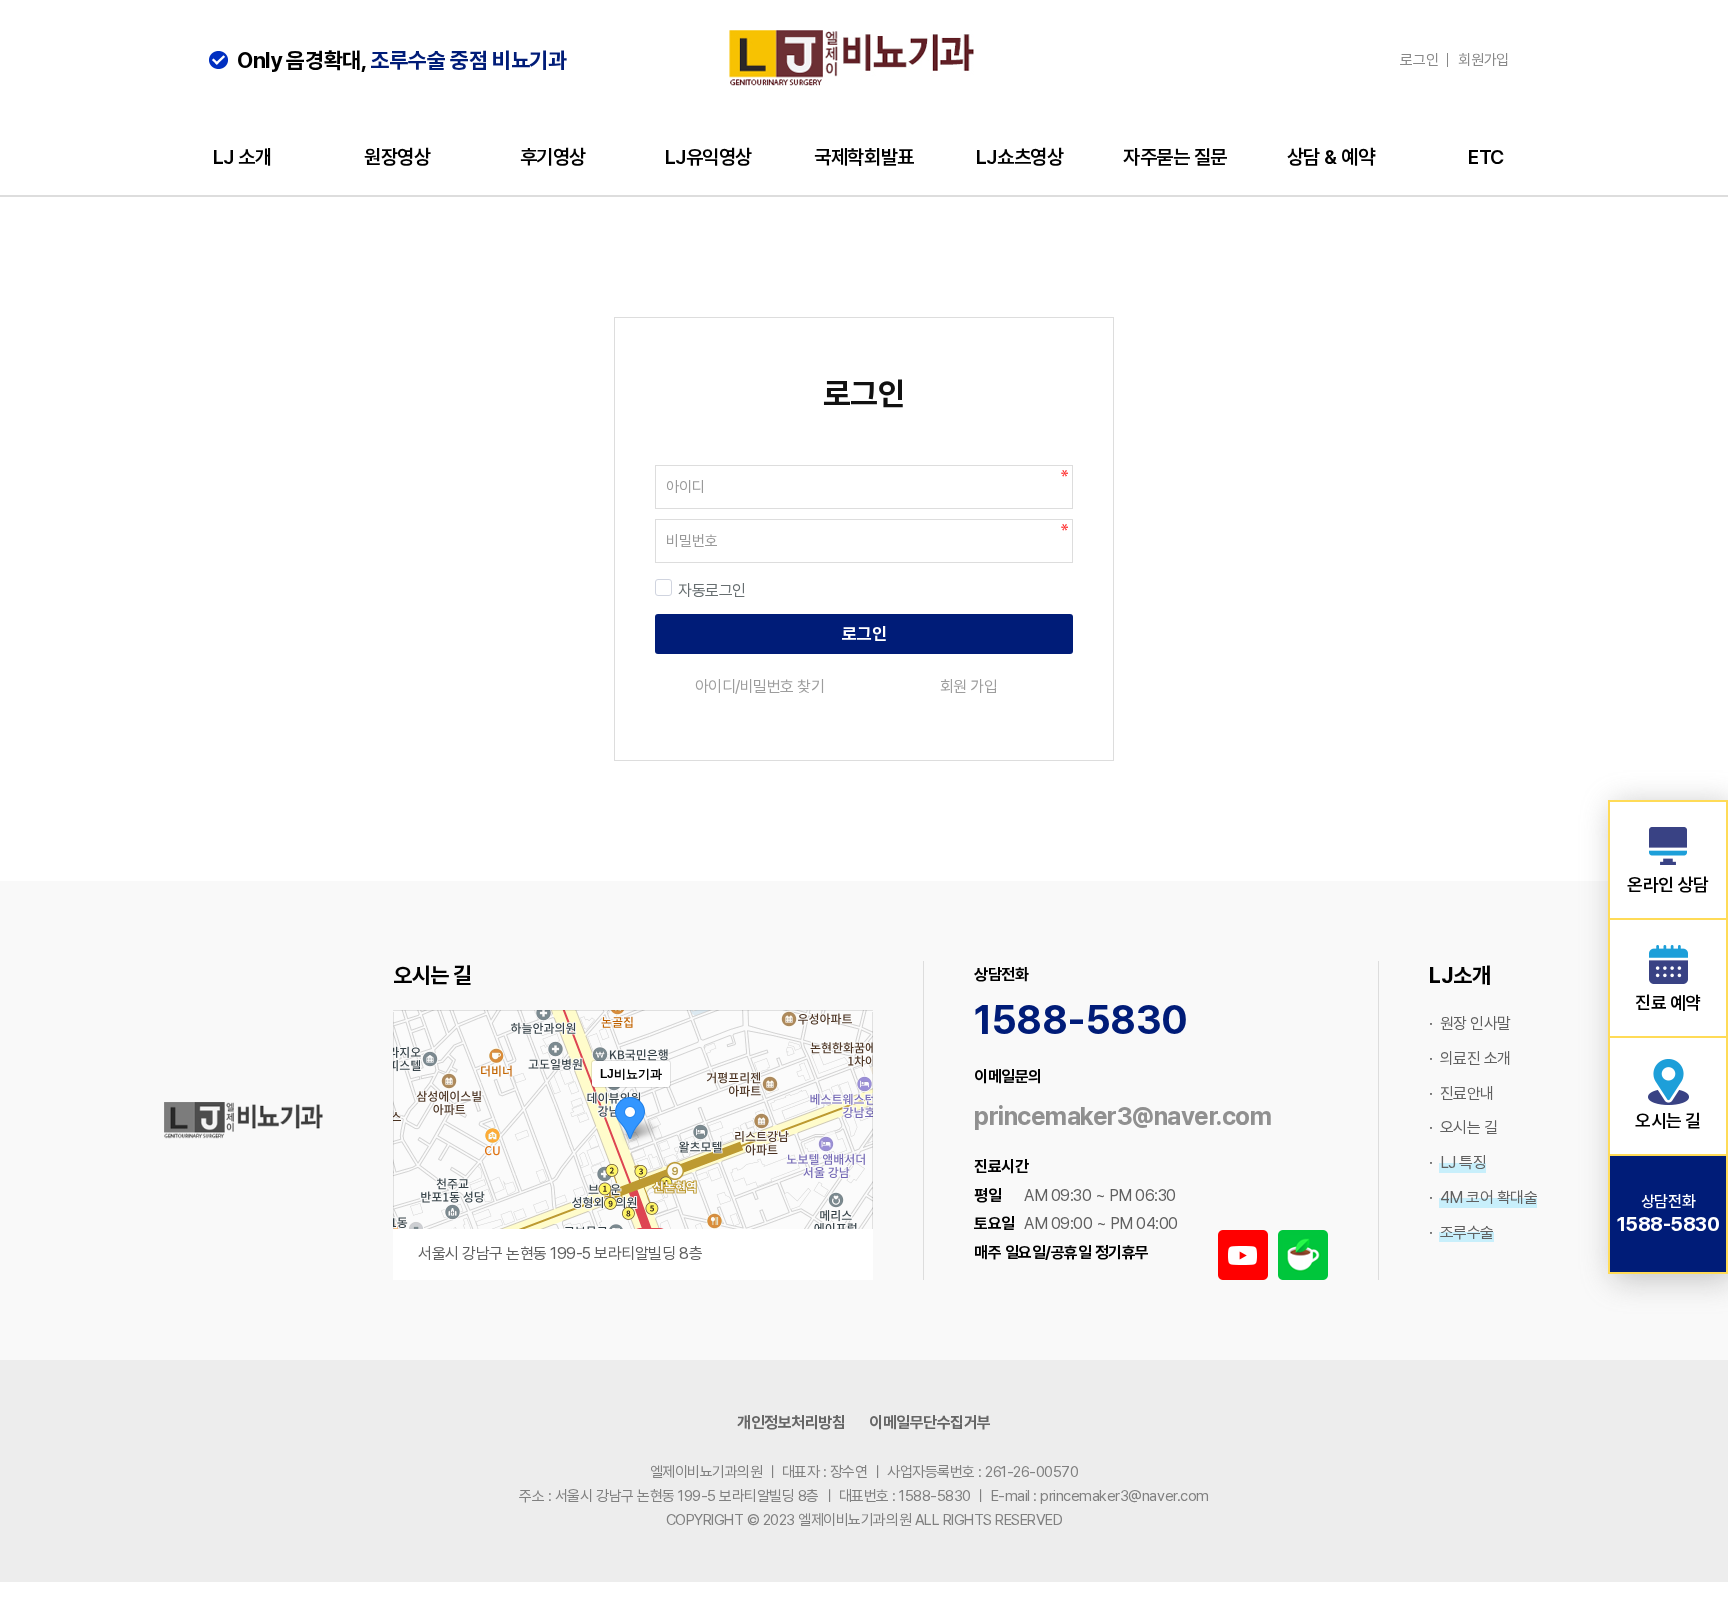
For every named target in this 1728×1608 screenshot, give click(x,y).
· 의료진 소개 (1470, 1058)
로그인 (1419, 60)
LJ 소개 (242, 157)
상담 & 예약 (1331, 157)
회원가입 (1483, 60)
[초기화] (848, 1180)
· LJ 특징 (1457, 1162)
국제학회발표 (863, 157)
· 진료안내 (1461, 1093)
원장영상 (397, 157)
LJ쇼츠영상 (1019, 157)
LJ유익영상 (708, 157)
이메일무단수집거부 (930, 1422)
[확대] (848, 1109)
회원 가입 (969, 686)
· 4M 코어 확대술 (1483, 1197)
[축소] (848, 1142)
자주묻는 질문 (1175, 157)
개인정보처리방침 (791, 1422)
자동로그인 (712, 590)
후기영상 (553, 157)
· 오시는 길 (1463, 1127)
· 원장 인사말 (1470, 1023)
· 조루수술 (1461, 1232)
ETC (1486, 157)
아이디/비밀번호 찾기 (760, 686)
